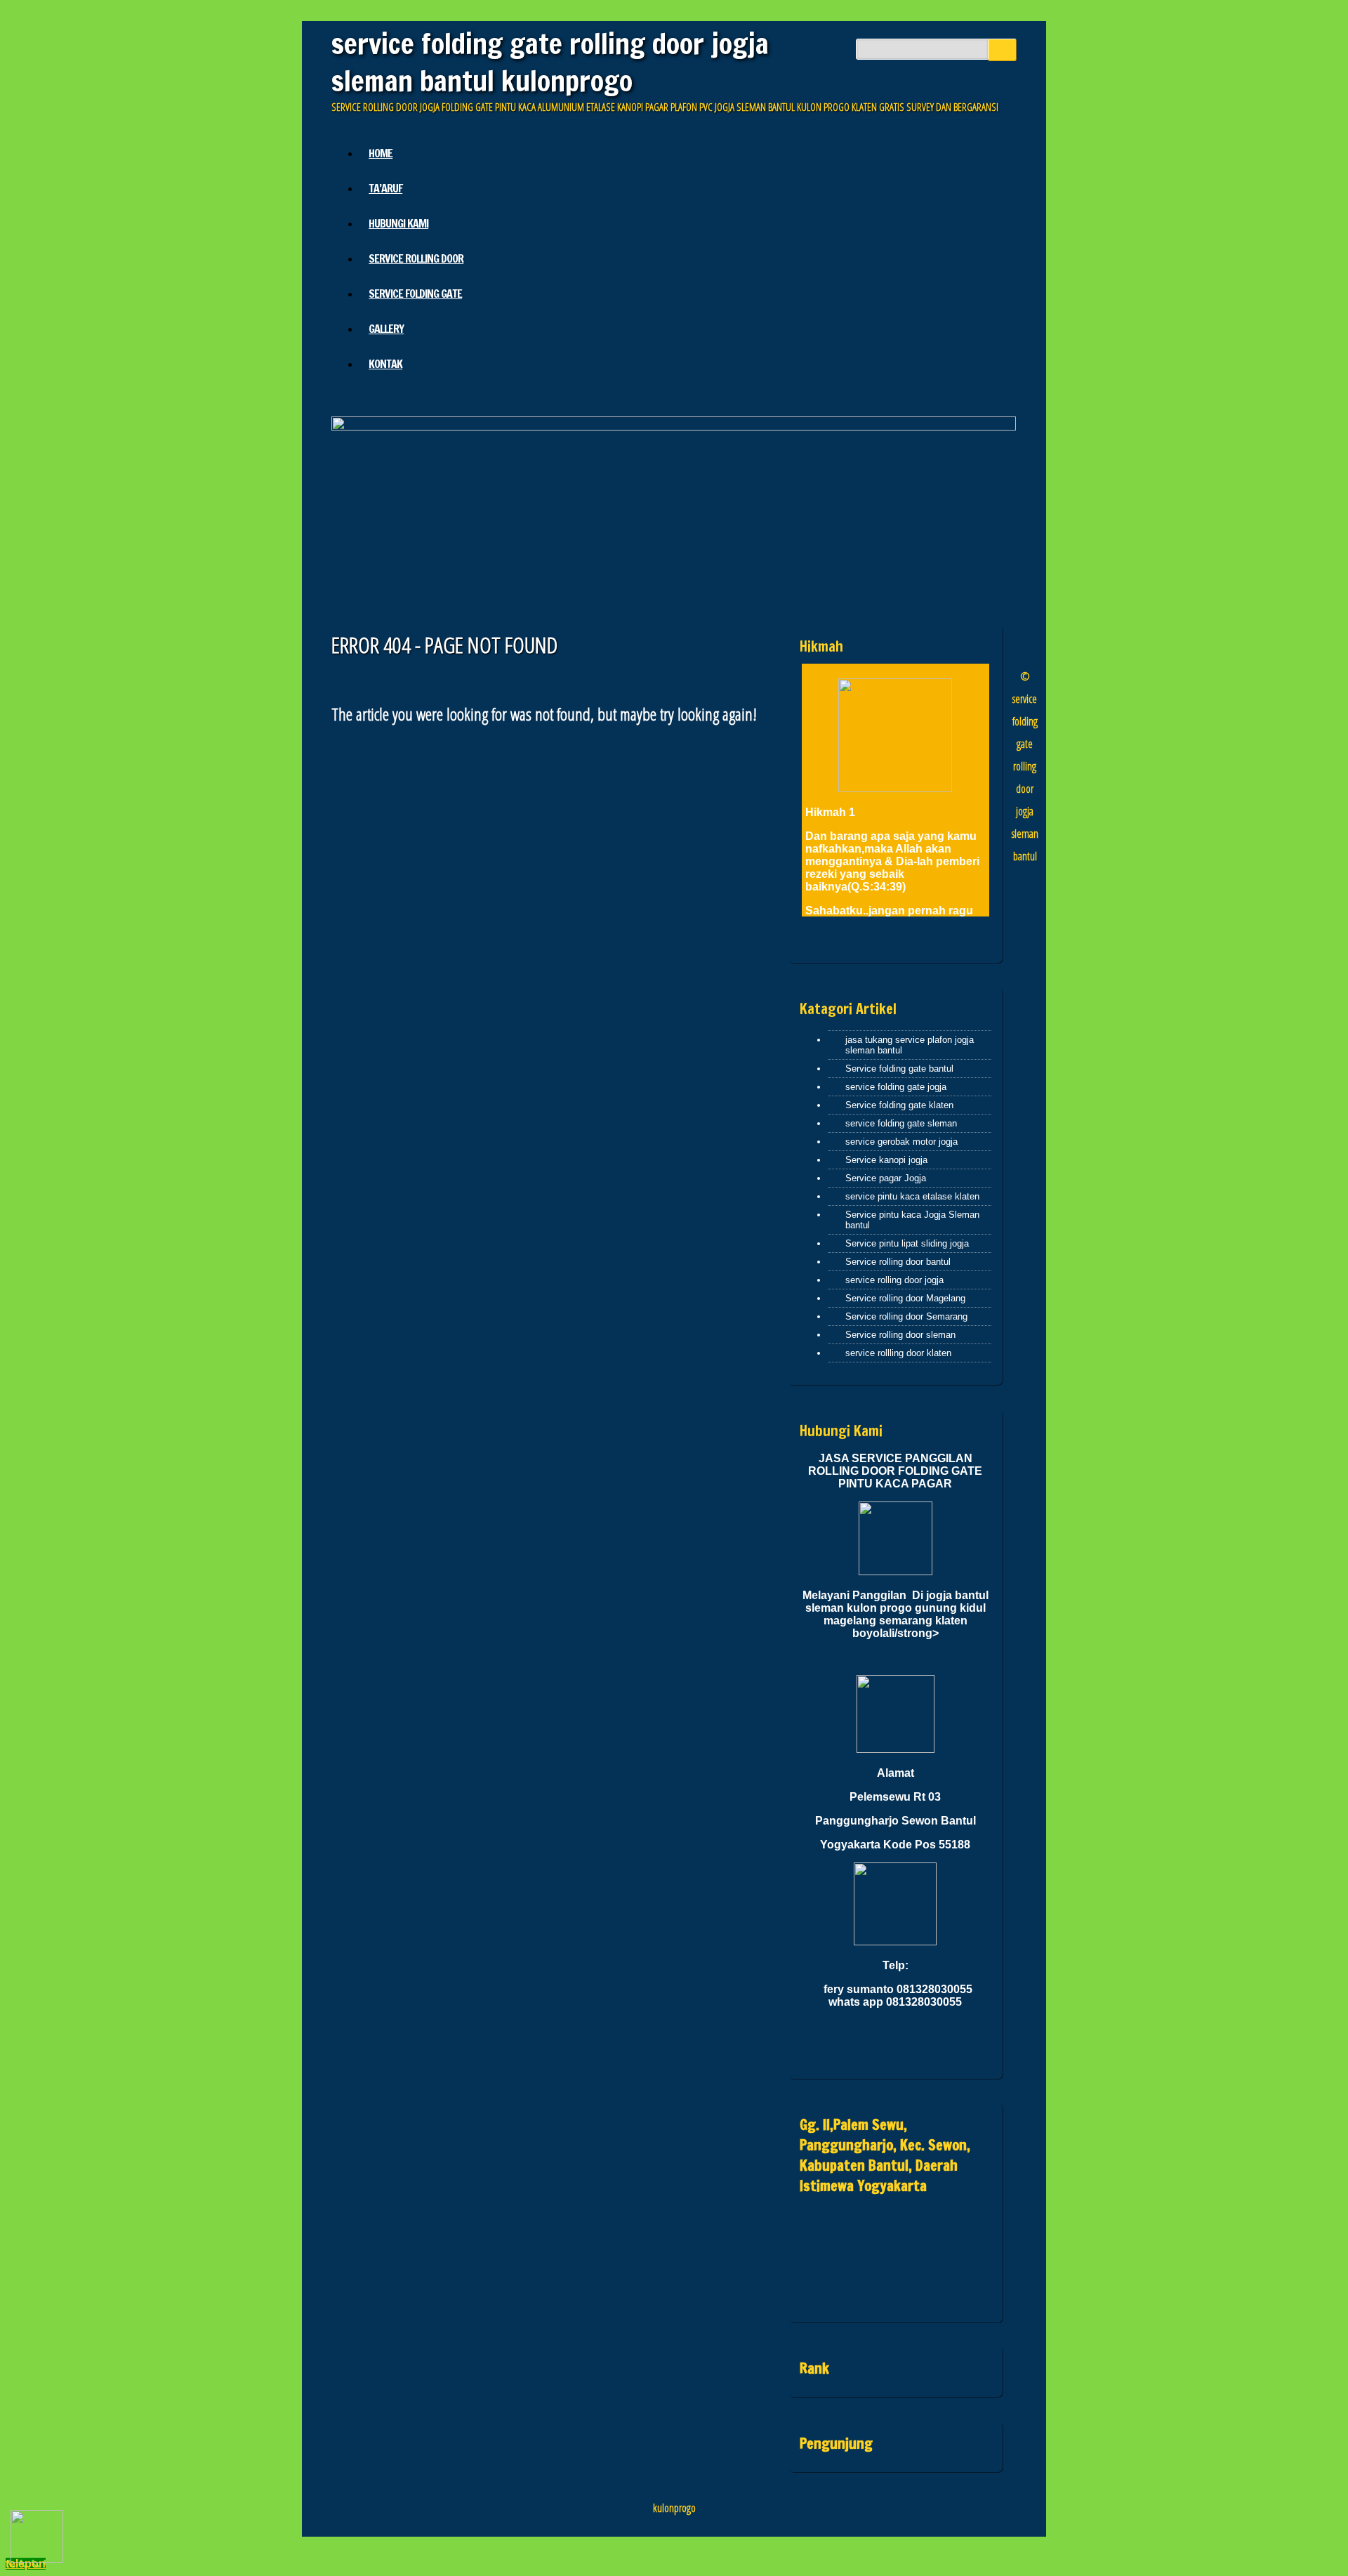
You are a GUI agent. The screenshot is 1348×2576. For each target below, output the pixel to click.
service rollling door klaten (898, 1353)
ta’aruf (385, 188)
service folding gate (415, 294)
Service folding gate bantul (899, 1069)
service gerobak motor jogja (901, 1142)
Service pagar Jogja (886, 1178)
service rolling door (416, 258)
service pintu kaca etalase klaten (912, 1196)
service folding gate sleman (901, 1123)
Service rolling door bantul (898, 1262)
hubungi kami (398, 223)
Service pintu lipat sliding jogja (907, 1243)
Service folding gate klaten (899, 1105)
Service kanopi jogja (886, 1160)
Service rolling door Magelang (905, 1298)
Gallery (386, 329)
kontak (385, 364)
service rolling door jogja (894, 1280)
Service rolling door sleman (900, 1335)
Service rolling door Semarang (906, 1316)
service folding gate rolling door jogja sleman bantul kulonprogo (550, 62)
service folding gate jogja (896, 1087)
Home (381, 153)
